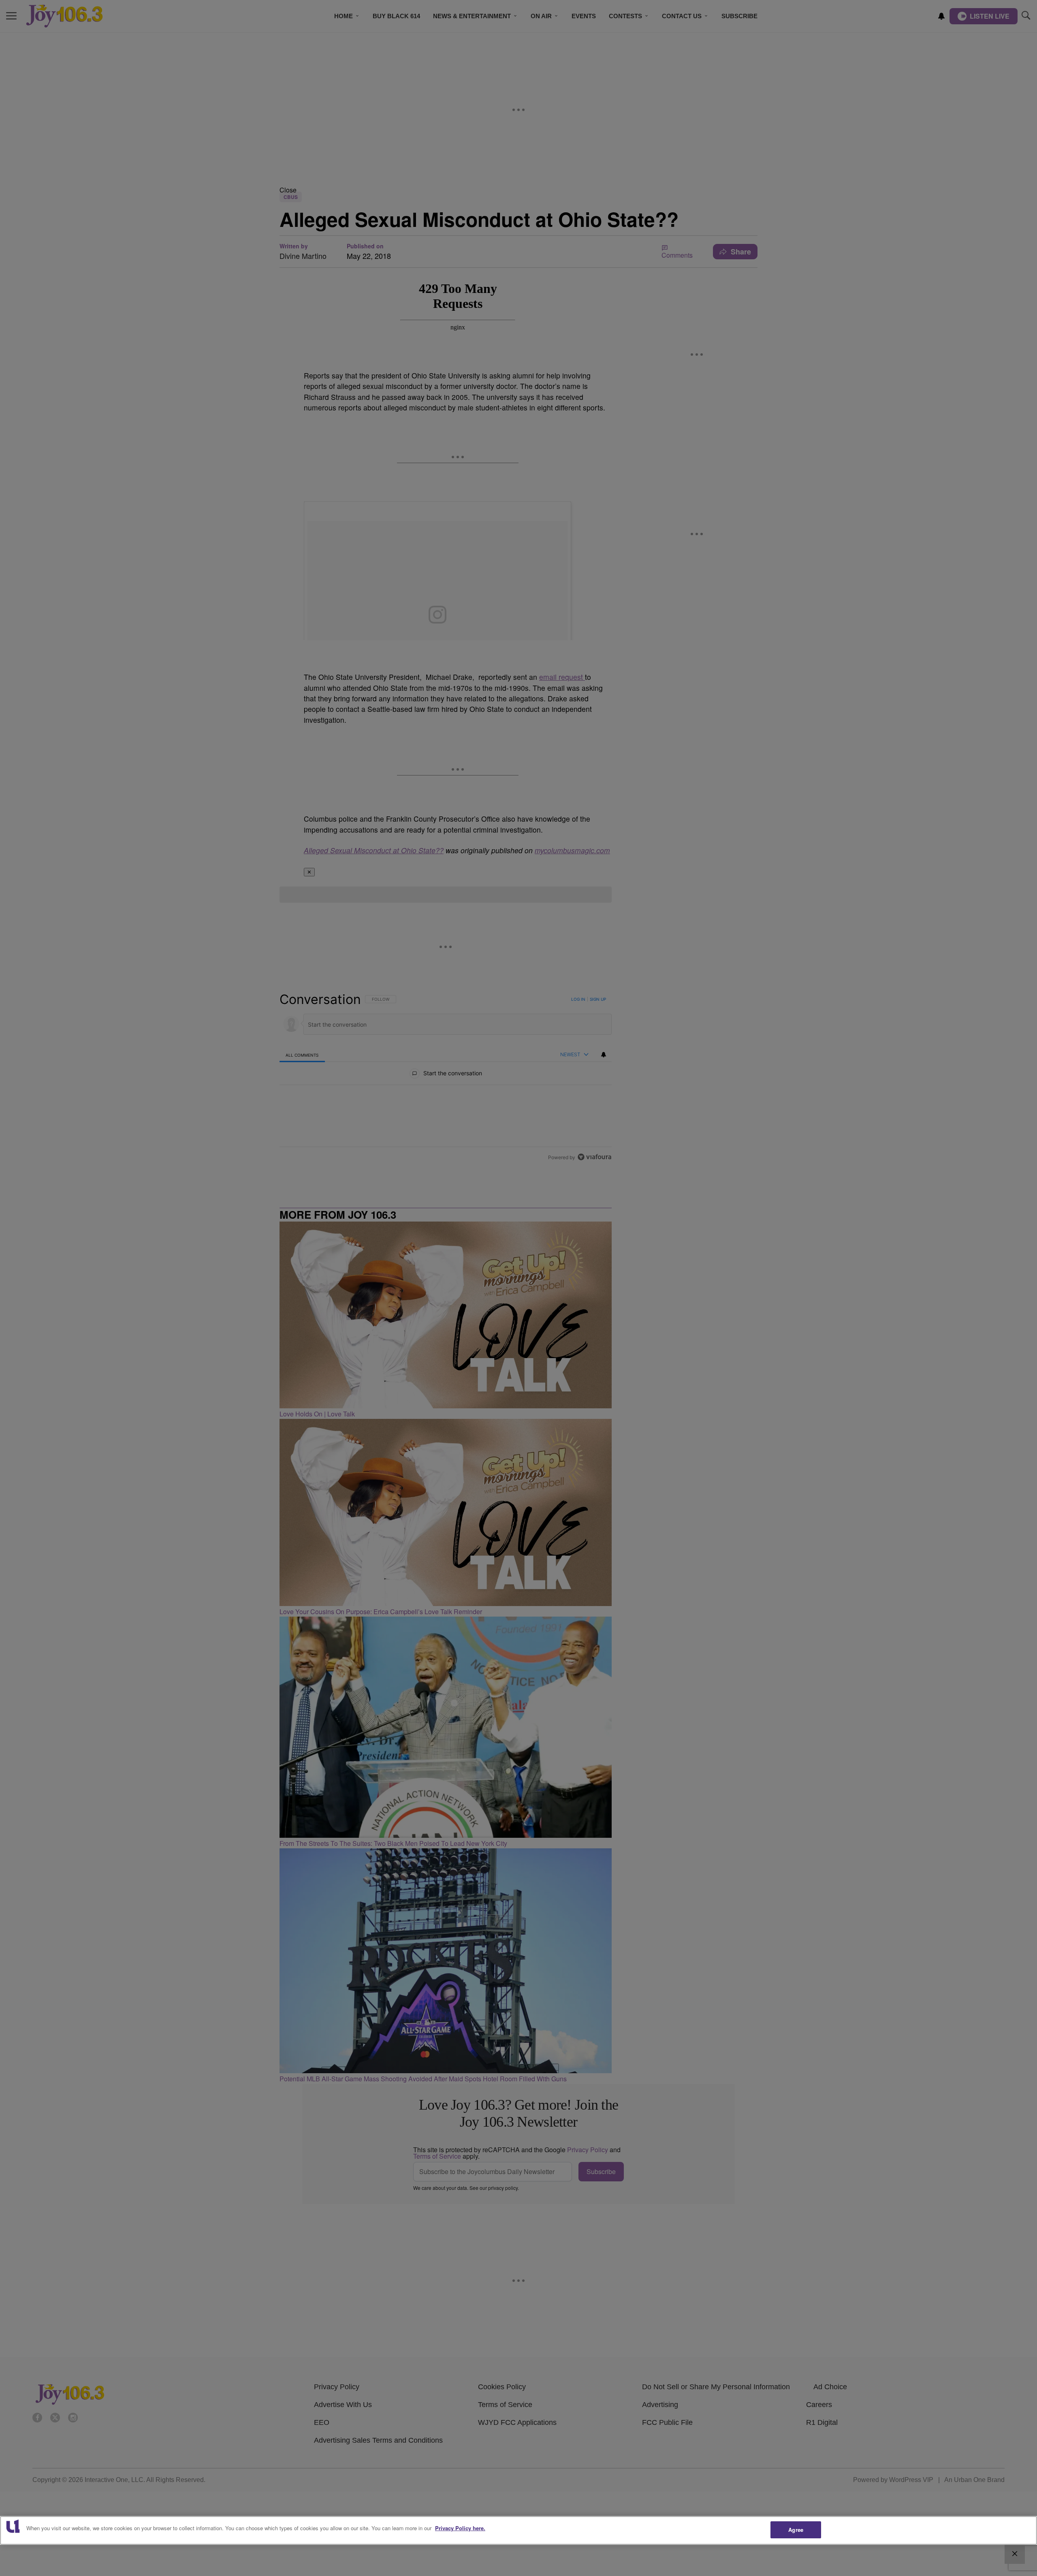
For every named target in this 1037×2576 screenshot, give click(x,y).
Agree (796, 2530)
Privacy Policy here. (460, 2528)
